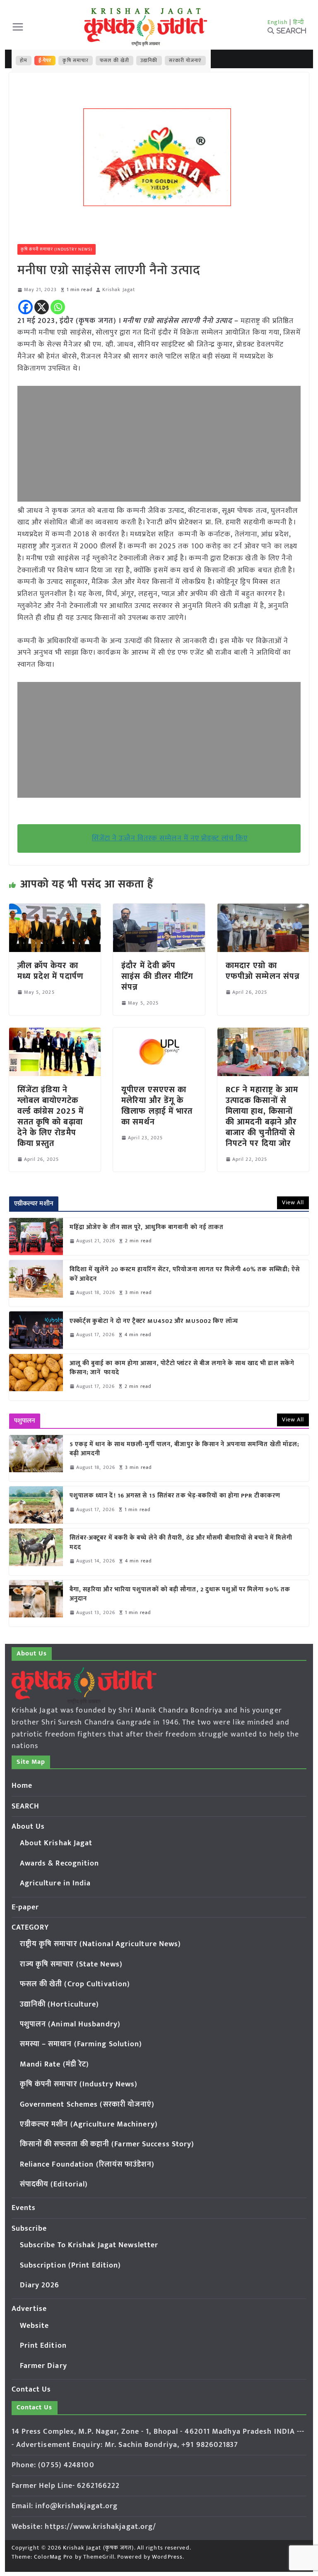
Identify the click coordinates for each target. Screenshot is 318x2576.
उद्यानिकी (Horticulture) (60, 2004)
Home (22, 1786)
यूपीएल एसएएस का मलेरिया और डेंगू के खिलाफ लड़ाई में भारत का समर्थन (157, 1106)
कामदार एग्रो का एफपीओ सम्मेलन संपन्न (263, 971)
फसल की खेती (114, 60)
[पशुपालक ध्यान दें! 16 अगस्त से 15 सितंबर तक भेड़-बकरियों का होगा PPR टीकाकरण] (36, 1505)
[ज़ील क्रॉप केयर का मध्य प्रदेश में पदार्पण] (55, 909)
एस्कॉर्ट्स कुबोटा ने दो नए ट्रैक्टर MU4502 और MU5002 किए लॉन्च (154, 1321)
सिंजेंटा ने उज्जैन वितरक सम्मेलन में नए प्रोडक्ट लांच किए (170, 838)
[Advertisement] (159, 444)
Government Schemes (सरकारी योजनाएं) (87, 2105)
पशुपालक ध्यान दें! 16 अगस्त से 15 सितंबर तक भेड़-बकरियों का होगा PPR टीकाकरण (177, 1496)
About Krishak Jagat (56, 1843)
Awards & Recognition (60, 1863)
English (278, 22)
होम (24, 60)
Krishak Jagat (119, 290)
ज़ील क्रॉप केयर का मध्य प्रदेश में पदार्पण (51, 971)
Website (35, 2326)
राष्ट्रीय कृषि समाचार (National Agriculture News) (101, 1944)
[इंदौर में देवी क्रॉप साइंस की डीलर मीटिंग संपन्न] (159, 909)
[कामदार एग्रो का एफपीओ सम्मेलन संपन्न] (263, 909)
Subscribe (29, 2229)
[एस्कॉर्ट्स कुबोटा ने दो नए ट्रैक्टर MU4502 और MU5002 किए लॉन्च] (36, 1330)
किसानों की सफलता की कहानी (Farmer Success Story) (107, 2144)
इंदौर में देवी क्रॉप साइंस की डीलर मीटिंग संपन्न (157, 976)
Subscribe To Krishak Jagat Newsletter (89, 2245)
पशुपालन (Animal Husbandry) (70, 2024)
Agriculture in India (55, 1883)
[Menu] (18, 27)
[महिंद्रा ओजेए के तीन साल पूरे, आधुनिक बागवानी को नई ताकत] (36, 1237)
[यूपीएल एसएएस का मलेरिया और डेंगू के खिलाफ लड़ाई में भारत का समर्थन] (159, 1033)
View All (293, 1202)
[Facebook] (25, 307)
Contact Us (31, 2389)
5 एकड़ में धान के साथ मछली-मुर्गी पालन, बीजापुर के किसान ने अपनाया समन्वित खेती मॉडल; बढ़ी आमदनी (185, 1449)
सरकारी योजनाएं (185, 60)
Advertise (29, 2309)
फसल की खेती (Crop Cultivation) (75, 1984)
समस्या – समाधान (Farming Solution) (81, 2044)
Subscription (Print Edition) (71, 2265)
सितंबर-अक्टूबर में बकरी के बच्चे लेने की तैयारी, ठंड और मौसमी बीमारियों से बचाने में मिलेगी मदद (181, 1543)
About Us (28, 1827)
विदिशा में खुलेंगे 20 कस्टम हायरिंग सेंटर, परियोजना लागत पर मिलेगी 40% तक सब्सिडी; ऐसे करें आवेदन (185, 1274)
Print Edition (43, 2346)
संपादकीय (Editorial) (54, 2184)
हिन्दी (299, 22)
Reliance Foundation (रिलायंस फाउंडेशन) (87, 2165)
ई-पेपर (45, 60)
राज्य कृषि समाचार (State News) (71, 1964)
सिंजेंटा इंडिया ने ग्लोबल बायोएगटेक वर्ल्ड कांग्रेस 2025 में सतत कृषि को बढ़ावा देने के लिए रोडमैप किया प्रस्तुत (51, 1117)
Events (24, 2208)
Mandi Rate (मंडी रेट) (55, 2064)
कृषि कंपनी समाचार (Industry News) (57, 249)
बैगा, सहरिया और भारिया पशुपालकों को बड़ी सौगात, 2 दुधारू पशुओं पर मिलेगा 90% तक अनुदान (180, 1594)
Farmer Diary (43, 2366)
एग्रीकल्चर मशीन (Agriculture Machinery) (89, 2124)
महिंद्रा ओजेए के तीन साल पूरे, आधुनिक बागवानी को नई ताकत (147, 1228)
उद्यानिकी (149, 60)
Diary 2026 (40, 2285)
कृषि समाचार (76, 60)
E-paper (25, 1907)
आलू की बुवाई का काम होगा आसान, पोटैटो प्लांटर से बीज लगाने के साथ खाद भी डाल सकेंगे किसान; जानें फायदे (182, 1368)
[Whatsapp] (58, 307)
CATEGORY (30, 1928)
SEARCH (26, 1806)
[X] (42, 307)
